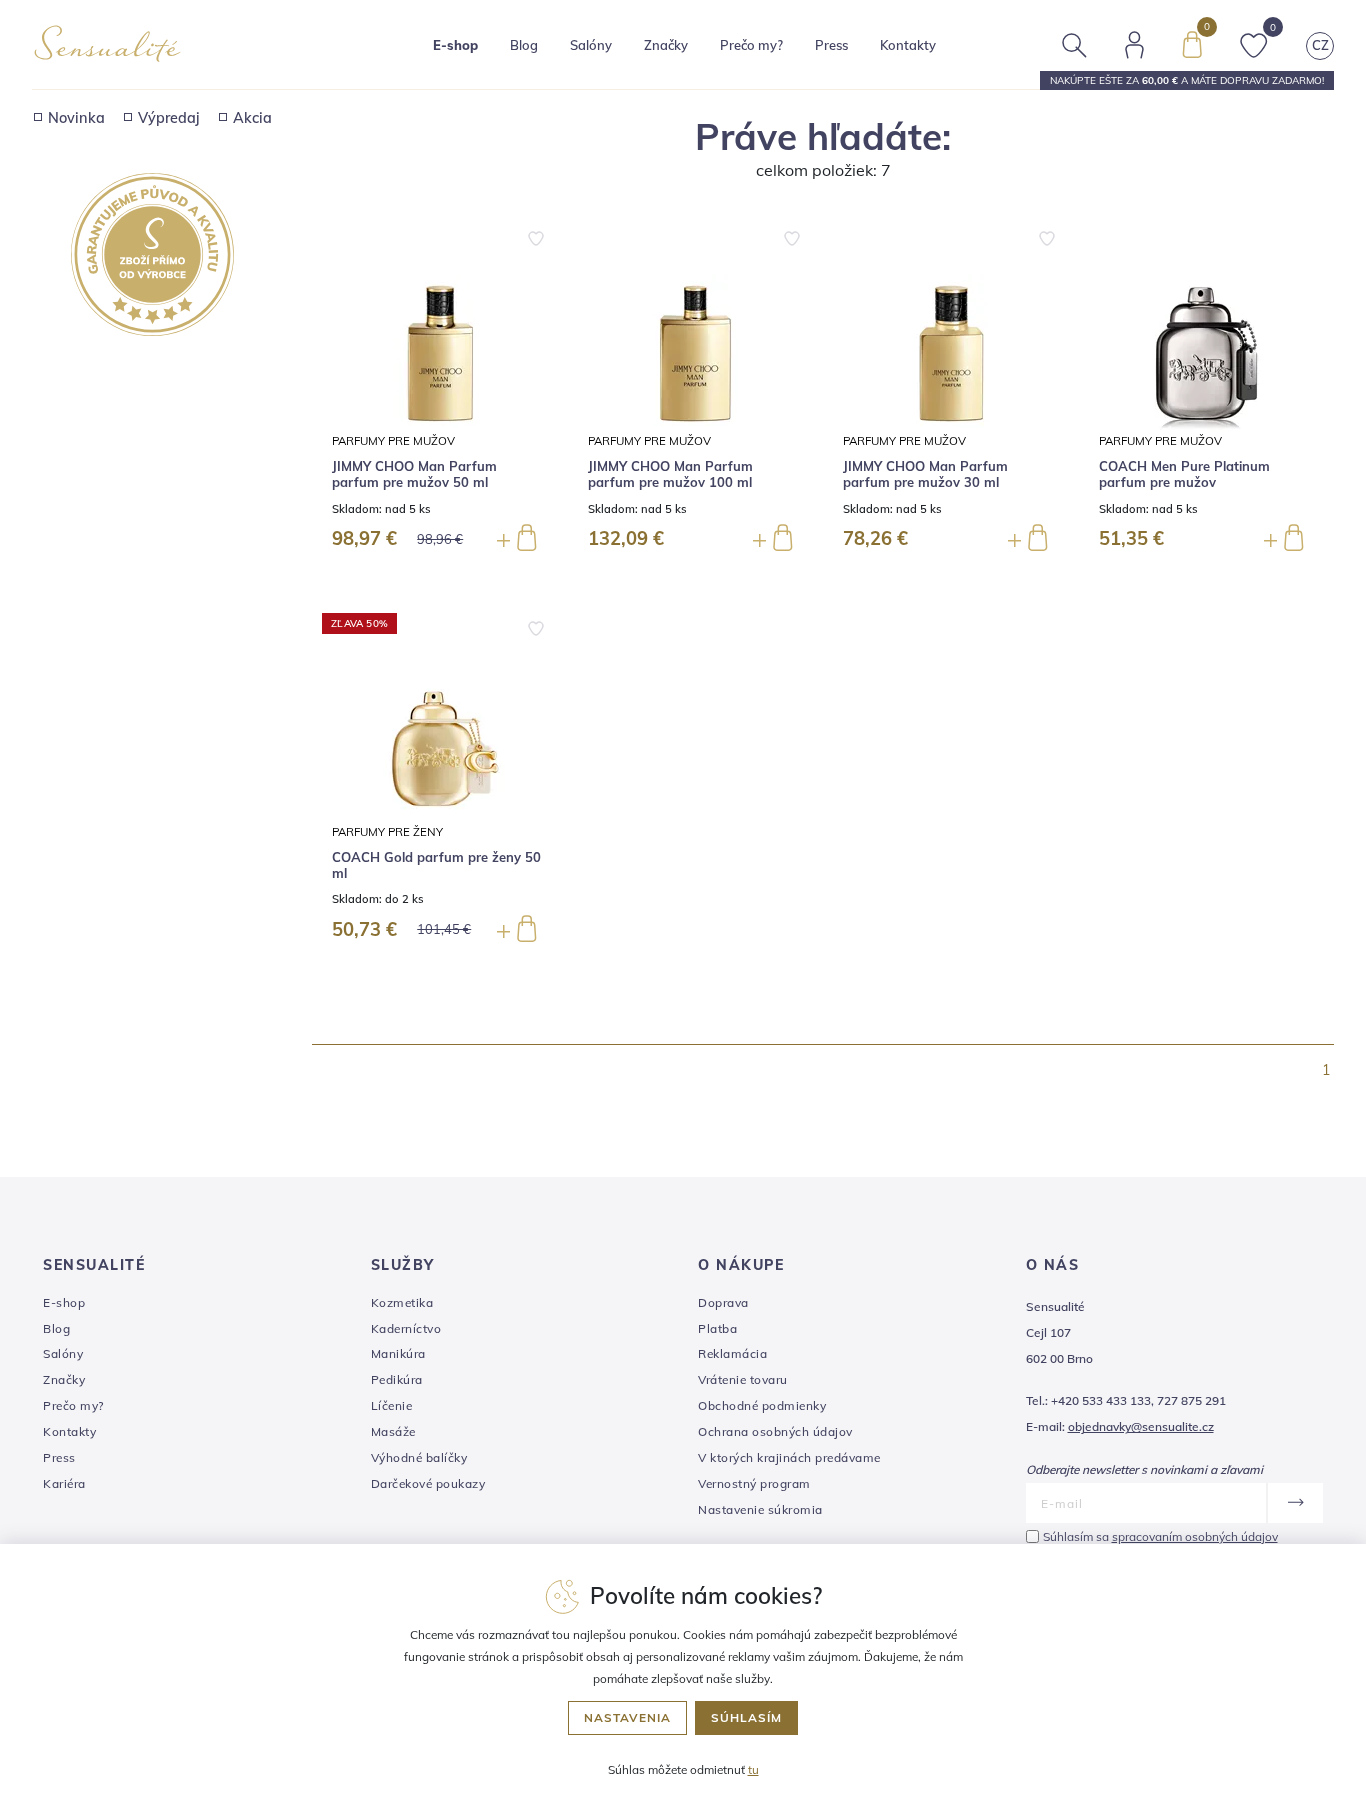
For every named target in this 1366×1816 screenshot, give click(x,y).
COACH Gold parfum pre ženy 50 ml (436, 865)
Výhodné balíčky (419, 1457)
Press (831, 45)
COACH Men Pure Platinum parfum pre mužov (1184, 474)
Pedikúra (397, 1379)
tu (753, 1769)
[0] (1192, 43)
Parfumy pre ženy (387, 831)
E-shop (64, 1302)
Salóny (63, 1353)
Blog (524, 45)
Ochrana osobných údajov (775, 1431)
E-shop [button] (455, 45)
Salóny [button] (591, 45)
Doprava (723, 1302)
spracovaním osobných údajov (1195, 1536)
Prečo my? (751, 45)
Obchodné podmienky (762, 1405)
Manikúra (398, 1353)
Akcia (252, 118)
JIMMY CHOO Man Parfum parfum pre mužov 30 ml (925, 474)
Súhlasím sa (1160, 1536)
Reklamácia (732, 1353)
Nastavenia (627, 1717)
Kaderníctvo (406, 1328)
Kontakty (908, 45)
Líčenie (392, 1405)
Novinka (76, 118)
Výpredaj (169, 118)
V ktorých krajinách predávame (789, 1457)
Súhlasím (746, 1717)
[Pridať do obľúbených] (536, 236)
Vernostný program (754, 1483)
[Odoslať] (1294, 1503)
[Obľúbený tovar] (1254, 43)
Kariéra (64, 1483)
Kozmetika (402, 1302)
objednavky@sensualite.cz (1141, 1426)
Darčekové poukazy (428, 1483)
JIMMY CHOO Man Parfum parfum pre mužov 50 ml (414, 474)
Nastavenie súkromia (760, 1509)
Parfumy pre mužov (393, 440)
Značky (666, 45)
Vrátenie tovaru (743, 1379)
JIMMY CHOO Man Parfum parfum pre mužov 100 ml (670, 474)
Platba (717, 1328)
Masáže (393, 1431)
